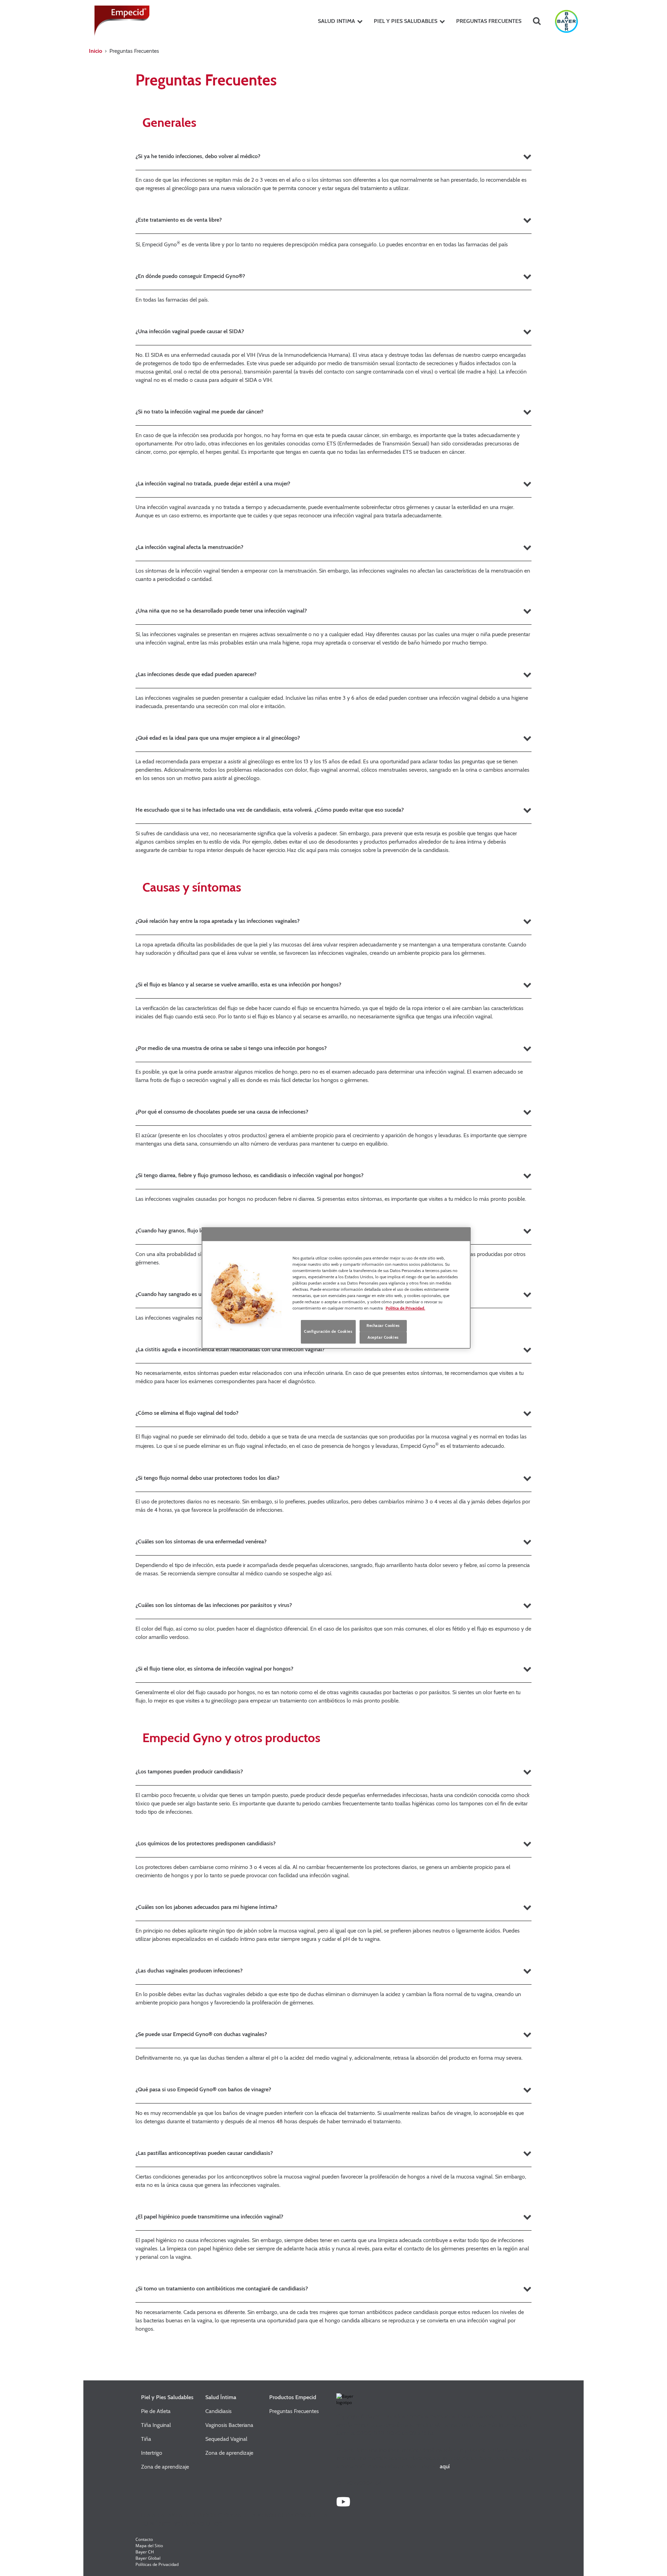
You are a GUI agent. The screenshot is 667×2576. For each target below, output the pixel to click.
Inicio (96, 51)
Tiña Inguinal (156, 2425)
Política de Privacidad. (405, 1308)
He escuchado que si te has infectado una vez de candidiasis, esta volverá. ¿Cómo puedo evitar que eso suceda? (270, 810)
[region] (336, 1288)
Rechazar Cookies (383, 1326)
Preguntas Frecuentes (294, 2411)
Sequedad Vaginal (226, 2439)
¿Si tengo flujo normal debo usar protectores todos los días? (207, 1478)
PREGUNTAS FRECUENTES (489, 21)
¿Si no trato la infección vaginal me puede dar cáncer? (199, 412)
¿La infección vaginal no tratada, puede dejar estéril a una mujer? (213, 483)
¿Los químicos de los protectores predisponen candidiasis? (205, 1843)
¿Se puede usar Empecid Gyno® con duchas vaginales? (201, 2034)
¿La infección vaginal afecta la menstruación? (189, 547)
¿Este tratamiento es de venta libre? (179, 220)
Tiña (146, 2439)
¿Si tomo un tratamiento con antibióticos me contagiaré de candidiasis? (222, 2288)
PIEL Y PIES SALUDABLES (406, 21)
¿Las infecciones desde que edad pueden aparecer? (196, 674)
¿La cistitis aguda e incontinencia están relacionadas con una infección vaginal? (230, 1349)
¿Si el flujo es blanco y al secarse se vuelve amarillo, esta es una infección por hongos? (238, 985)
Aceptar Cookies (383, 1337)
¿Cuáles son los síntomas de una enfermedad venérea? (201, 1541)
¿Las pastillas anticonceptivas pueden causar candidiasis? (204, 2153)
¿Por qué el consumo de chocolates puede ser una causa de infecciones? (222, 1112)
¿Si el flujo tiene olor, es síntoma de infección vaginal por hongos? (214, 1669)
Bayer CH (145, 2552)
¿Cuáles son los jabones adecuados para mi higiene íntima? (206, 1907)
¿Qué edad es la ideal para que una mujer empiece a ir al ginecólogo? (218, 738)
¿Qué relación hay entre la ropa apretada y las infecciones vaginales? (217, 921)
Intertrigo (152, 2453)
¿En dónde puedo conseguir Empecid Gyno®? (190, 276)
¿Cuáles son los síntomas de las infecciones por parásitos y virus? (214, 1605)
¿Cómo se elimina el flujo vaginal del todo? (187, 1413)
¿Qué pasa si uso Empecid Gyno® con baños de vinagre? (203, 2089)
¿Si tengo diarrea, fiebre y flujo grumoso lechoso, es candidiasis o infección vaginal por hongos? (249, 1175)
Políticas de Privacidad (157, 2564)
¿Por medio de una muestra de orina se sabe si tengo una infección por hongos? (231, 1048)
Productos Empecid (293, 2397)
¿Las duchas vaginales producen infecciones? (189, 1971)
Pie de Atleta (156, 2411)
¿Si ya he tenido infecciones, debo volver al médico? (198, 156)
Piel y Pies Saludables (167, 2397)
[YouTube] (343, 2505)
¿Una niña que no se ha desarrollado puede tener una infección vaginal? (221, 611)
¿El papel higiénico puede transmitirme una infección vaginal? (209, 2217)
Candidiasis (219, 2411)
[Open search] (537, 21)
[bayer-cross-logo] (566, 21)
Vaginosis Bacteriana (229, 2425)
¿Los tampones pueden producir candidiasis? (189, 1771)
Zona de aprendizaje (165, 2467)
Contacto (144, 2539)
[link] (360, 21)
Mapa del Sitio (149, 2546)
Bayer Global (148, 2558)
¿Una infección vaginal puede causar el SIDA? (190, 331)
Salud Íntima (221, 2397)
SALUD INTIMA (336, 21)
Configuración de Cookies (328, 1331)
